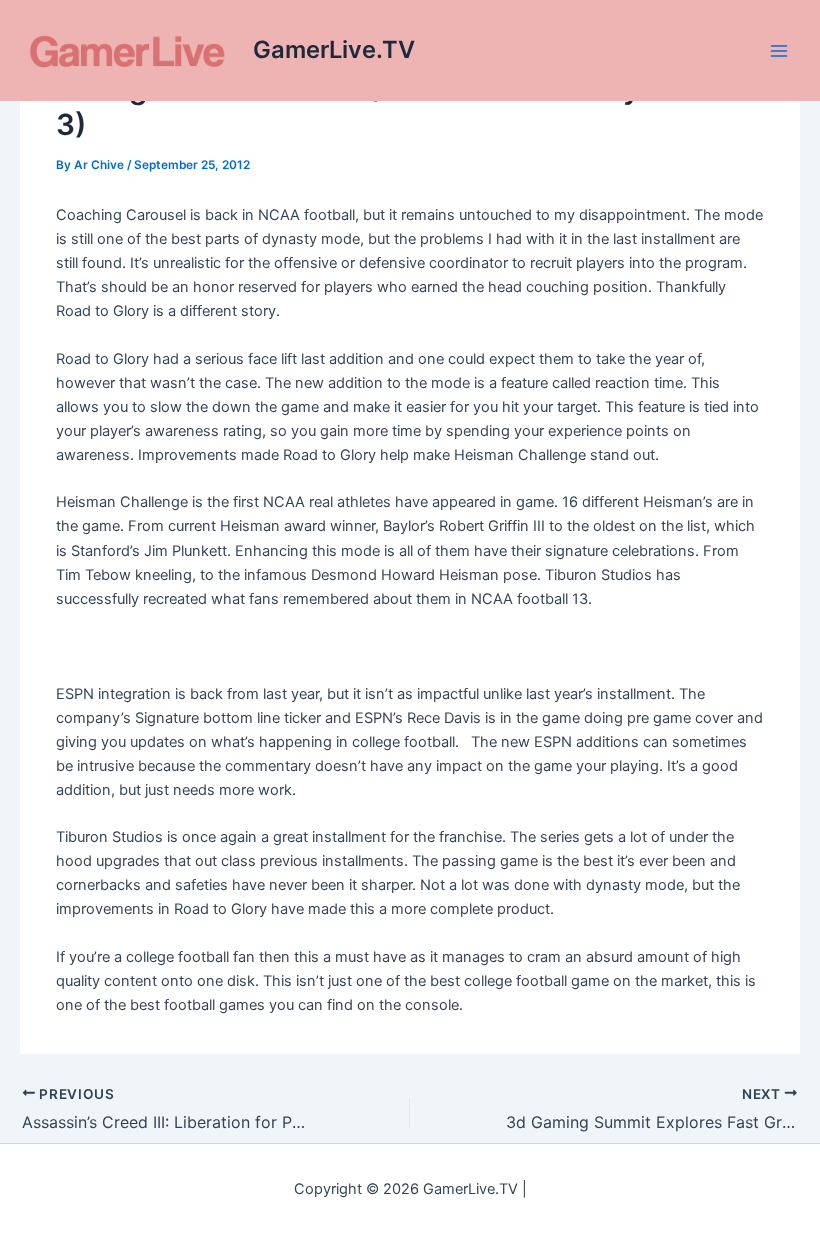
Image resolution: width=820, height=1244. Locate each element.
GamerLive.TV (334, 49)
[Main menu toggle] (779, 51)
